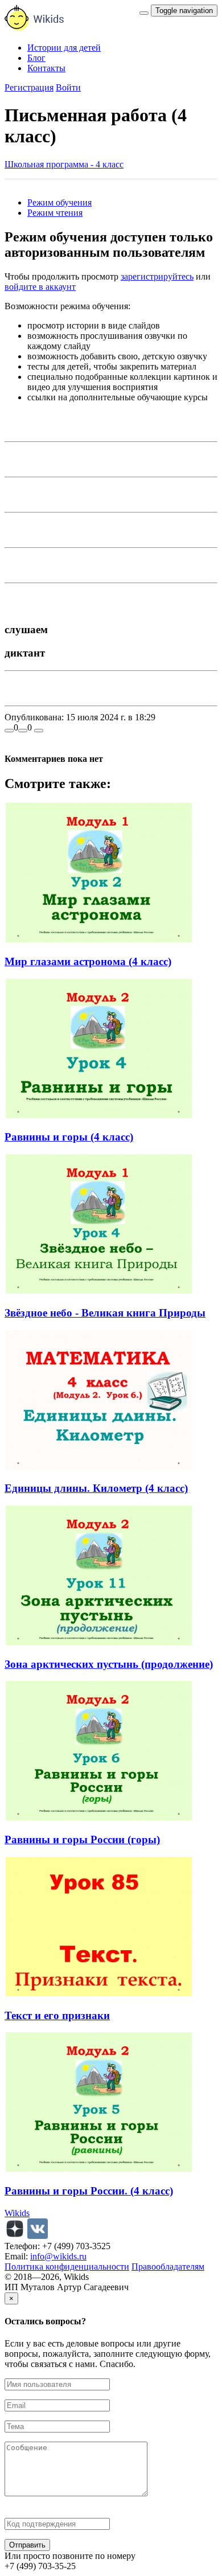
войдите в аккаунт (40, 287)
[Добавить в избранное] (39, 731)
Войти (68, 87)
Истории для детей (64, 48)
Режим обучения (59, 202)
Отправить (27, 2545)
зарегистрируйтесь (157, 276)
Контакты (46, 68)
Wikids (17, 2213)
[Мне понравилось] (9, 731)
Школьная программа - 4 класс (64, 164)
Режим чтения (55, 213)
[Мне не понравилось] (23, 731)
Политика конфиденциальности (67, 2267)
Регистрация (29, 87)
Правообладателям (168, 2267)
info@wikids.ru (58, 2256)
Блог (36, 58)
